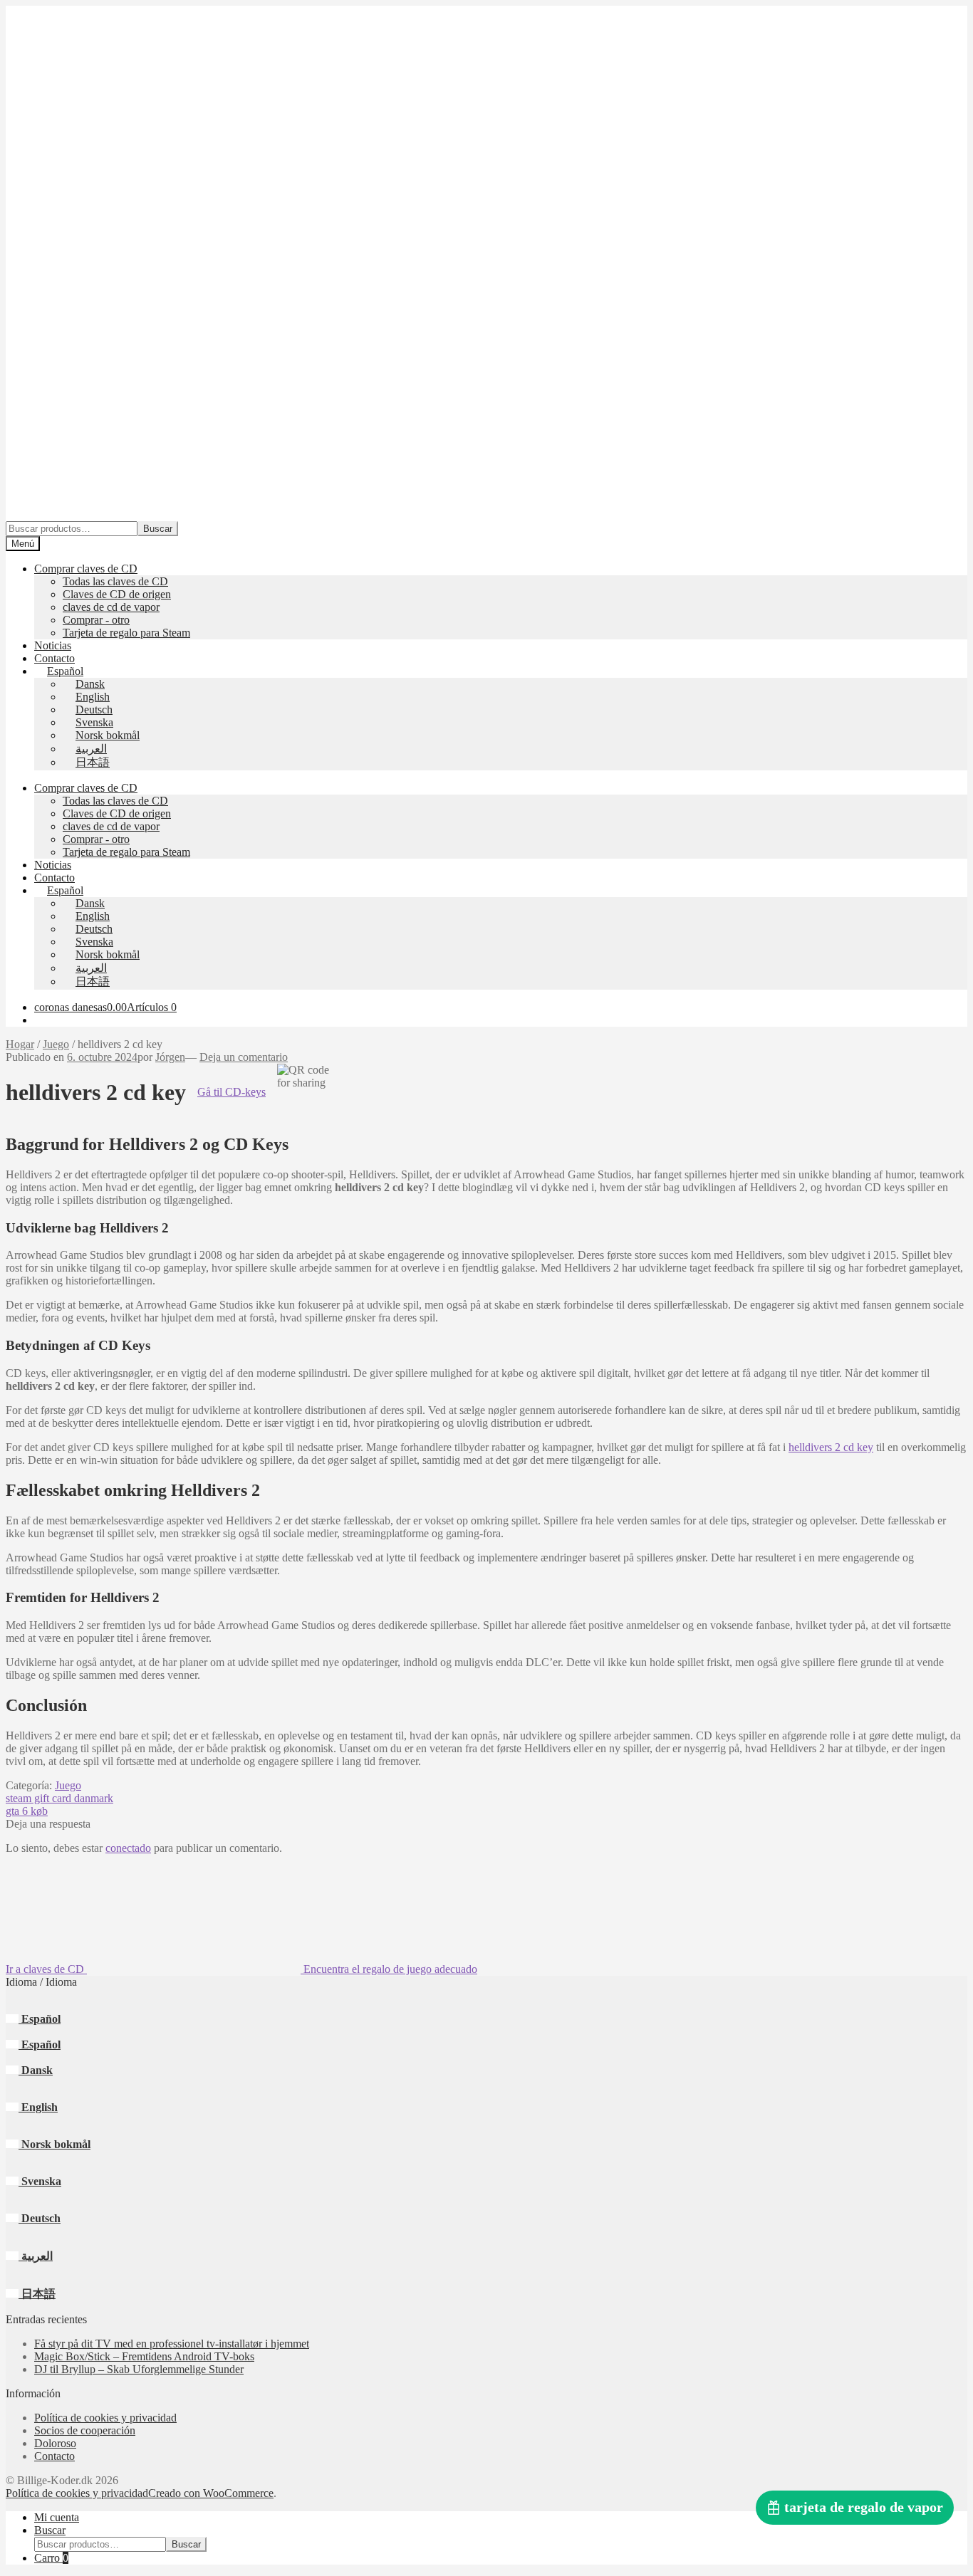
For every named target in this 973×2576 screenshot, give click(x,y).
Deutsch (40, 2218)
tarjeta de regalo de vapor (864, 2507)
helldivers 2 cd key (831, 1447)
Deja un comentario (244, 1057)
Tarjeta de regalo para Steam (126, 633)
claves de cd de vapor (111, 607)
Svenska (40, 2181)
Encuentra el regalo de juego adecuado (389, 1969)
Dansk (36, 2070)
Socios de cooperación (85, 2430)
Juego (56, 1044)
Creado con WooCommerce (211, 2493)
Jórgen (170, 1057)
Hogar (20, 1044)
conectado (128, 1848)
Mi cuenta (57, 2517)
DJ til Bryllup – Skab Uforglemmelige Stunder (139, 2369)
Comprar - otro (96, 620)
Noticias (53, 645)
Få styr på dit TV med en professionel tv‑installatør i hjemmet (172, 2344)
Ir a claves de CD (46, 1969)
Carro (51, 2558)
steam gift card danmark (59, 1798)
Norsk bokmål (54, 2144)
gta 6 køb (27, 1811)
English (38, 2107)
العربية (36, 2256)
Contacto (54, 658)
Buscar (158, 529)
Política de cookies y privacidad (105, 2418)
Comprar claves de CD (86, 569)
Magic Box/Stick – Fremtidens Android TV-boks (144, 2356)
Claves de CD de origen (117, 594)
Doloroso (55, 2443)
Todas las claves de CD (115, 581)
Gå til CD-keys (231, 1092)
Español (40, 2019)
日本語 (37, 2294)
